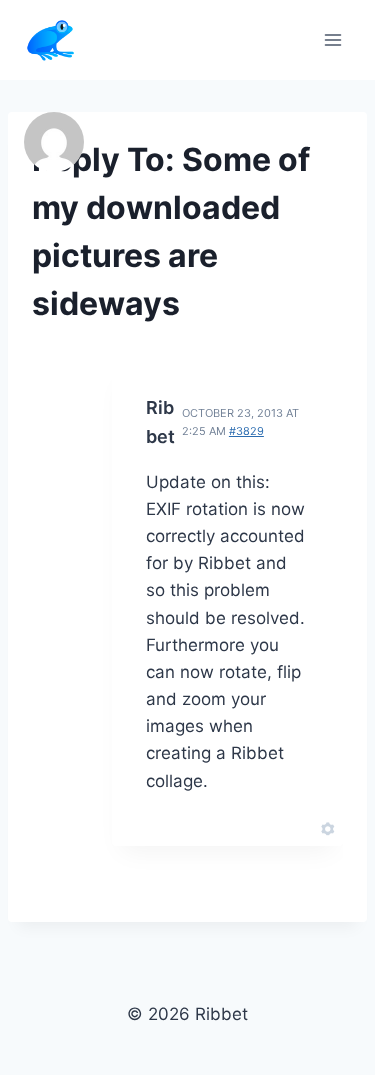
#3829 (246, 431)
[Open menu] (332, 39)
